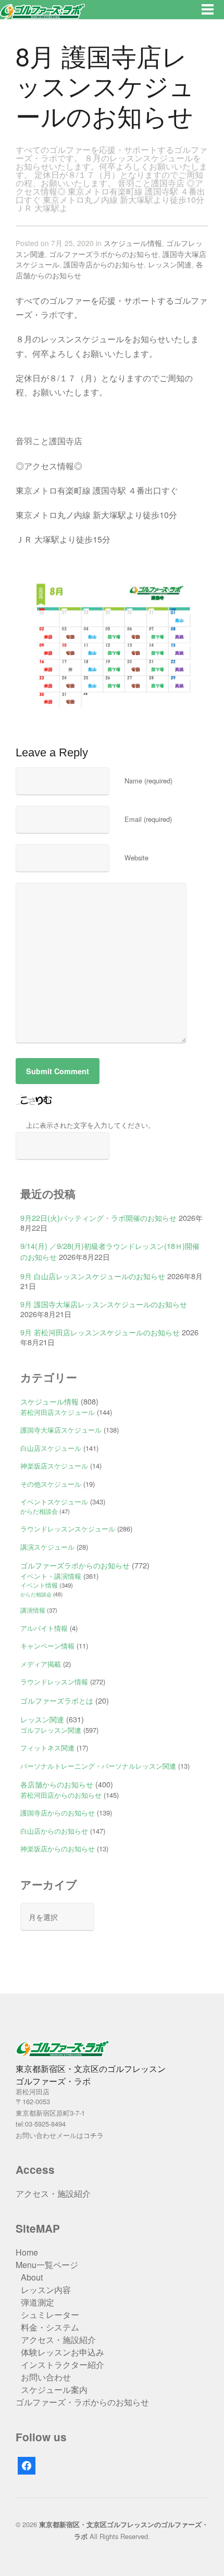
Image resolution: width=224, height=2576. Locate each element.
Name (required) (148, 781)
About (32, 2277)
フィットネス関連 (47, 1748)
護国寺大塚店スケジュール (61, 1430)
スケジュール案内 (54, 2390)
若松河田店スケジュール (58, 1412)
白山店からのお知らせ (54, 1831)
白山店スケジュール (51, 1448)
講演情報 (33, 1610)
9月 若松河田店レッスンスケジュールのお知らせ (100, 1332)
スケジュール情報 (133, 243)
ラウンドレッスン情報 (54, 1682)
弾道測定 (38, 2302)
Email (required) (148, 819)
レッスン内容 (46, 2290)
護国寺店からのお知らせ (104, 264)
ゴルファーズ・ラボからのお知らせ (82, 2402)
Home (27, 2252)
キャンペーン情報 (47, 1646)
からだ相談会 (39, 1511)
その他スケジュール (51, 1484)
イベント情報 (39, 1585)
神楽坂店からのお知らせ (58, 1849)
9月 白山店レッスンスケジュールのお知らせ (93, 1276)
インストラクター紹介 (63, 2365)
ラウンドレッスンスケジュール (68, 1529)
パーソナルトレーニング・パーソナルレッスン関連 (98, 1766)
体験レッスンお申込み (63, 2352)
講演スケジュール (47, 1547)
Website (136, 858)
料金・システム (50, 2327)
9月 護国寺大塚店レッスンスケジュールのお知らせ (104, 1304)
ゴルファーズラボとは (57, 1700)
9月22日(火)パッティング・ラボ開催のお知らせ (98, 1218)
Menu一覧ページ (47, 2265)
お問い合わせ (46, 2377)
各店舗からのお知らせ (57, 1784)
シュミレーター (50, 2315)
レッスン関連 (170, 264)
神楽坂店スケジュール (54, 1466)
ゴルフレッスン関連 (51, 1730)
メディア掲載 (41, 1664)
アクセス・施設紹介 (53, 2193)
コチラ (94, 2135)
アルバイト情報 (44, 1628)
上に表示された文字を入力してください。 (90, 1125)
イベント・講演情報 (51, 1576)
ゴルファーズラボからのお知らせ (104, 254)
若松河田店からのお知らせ (61, 1795)
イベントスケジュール (54, 1502)
